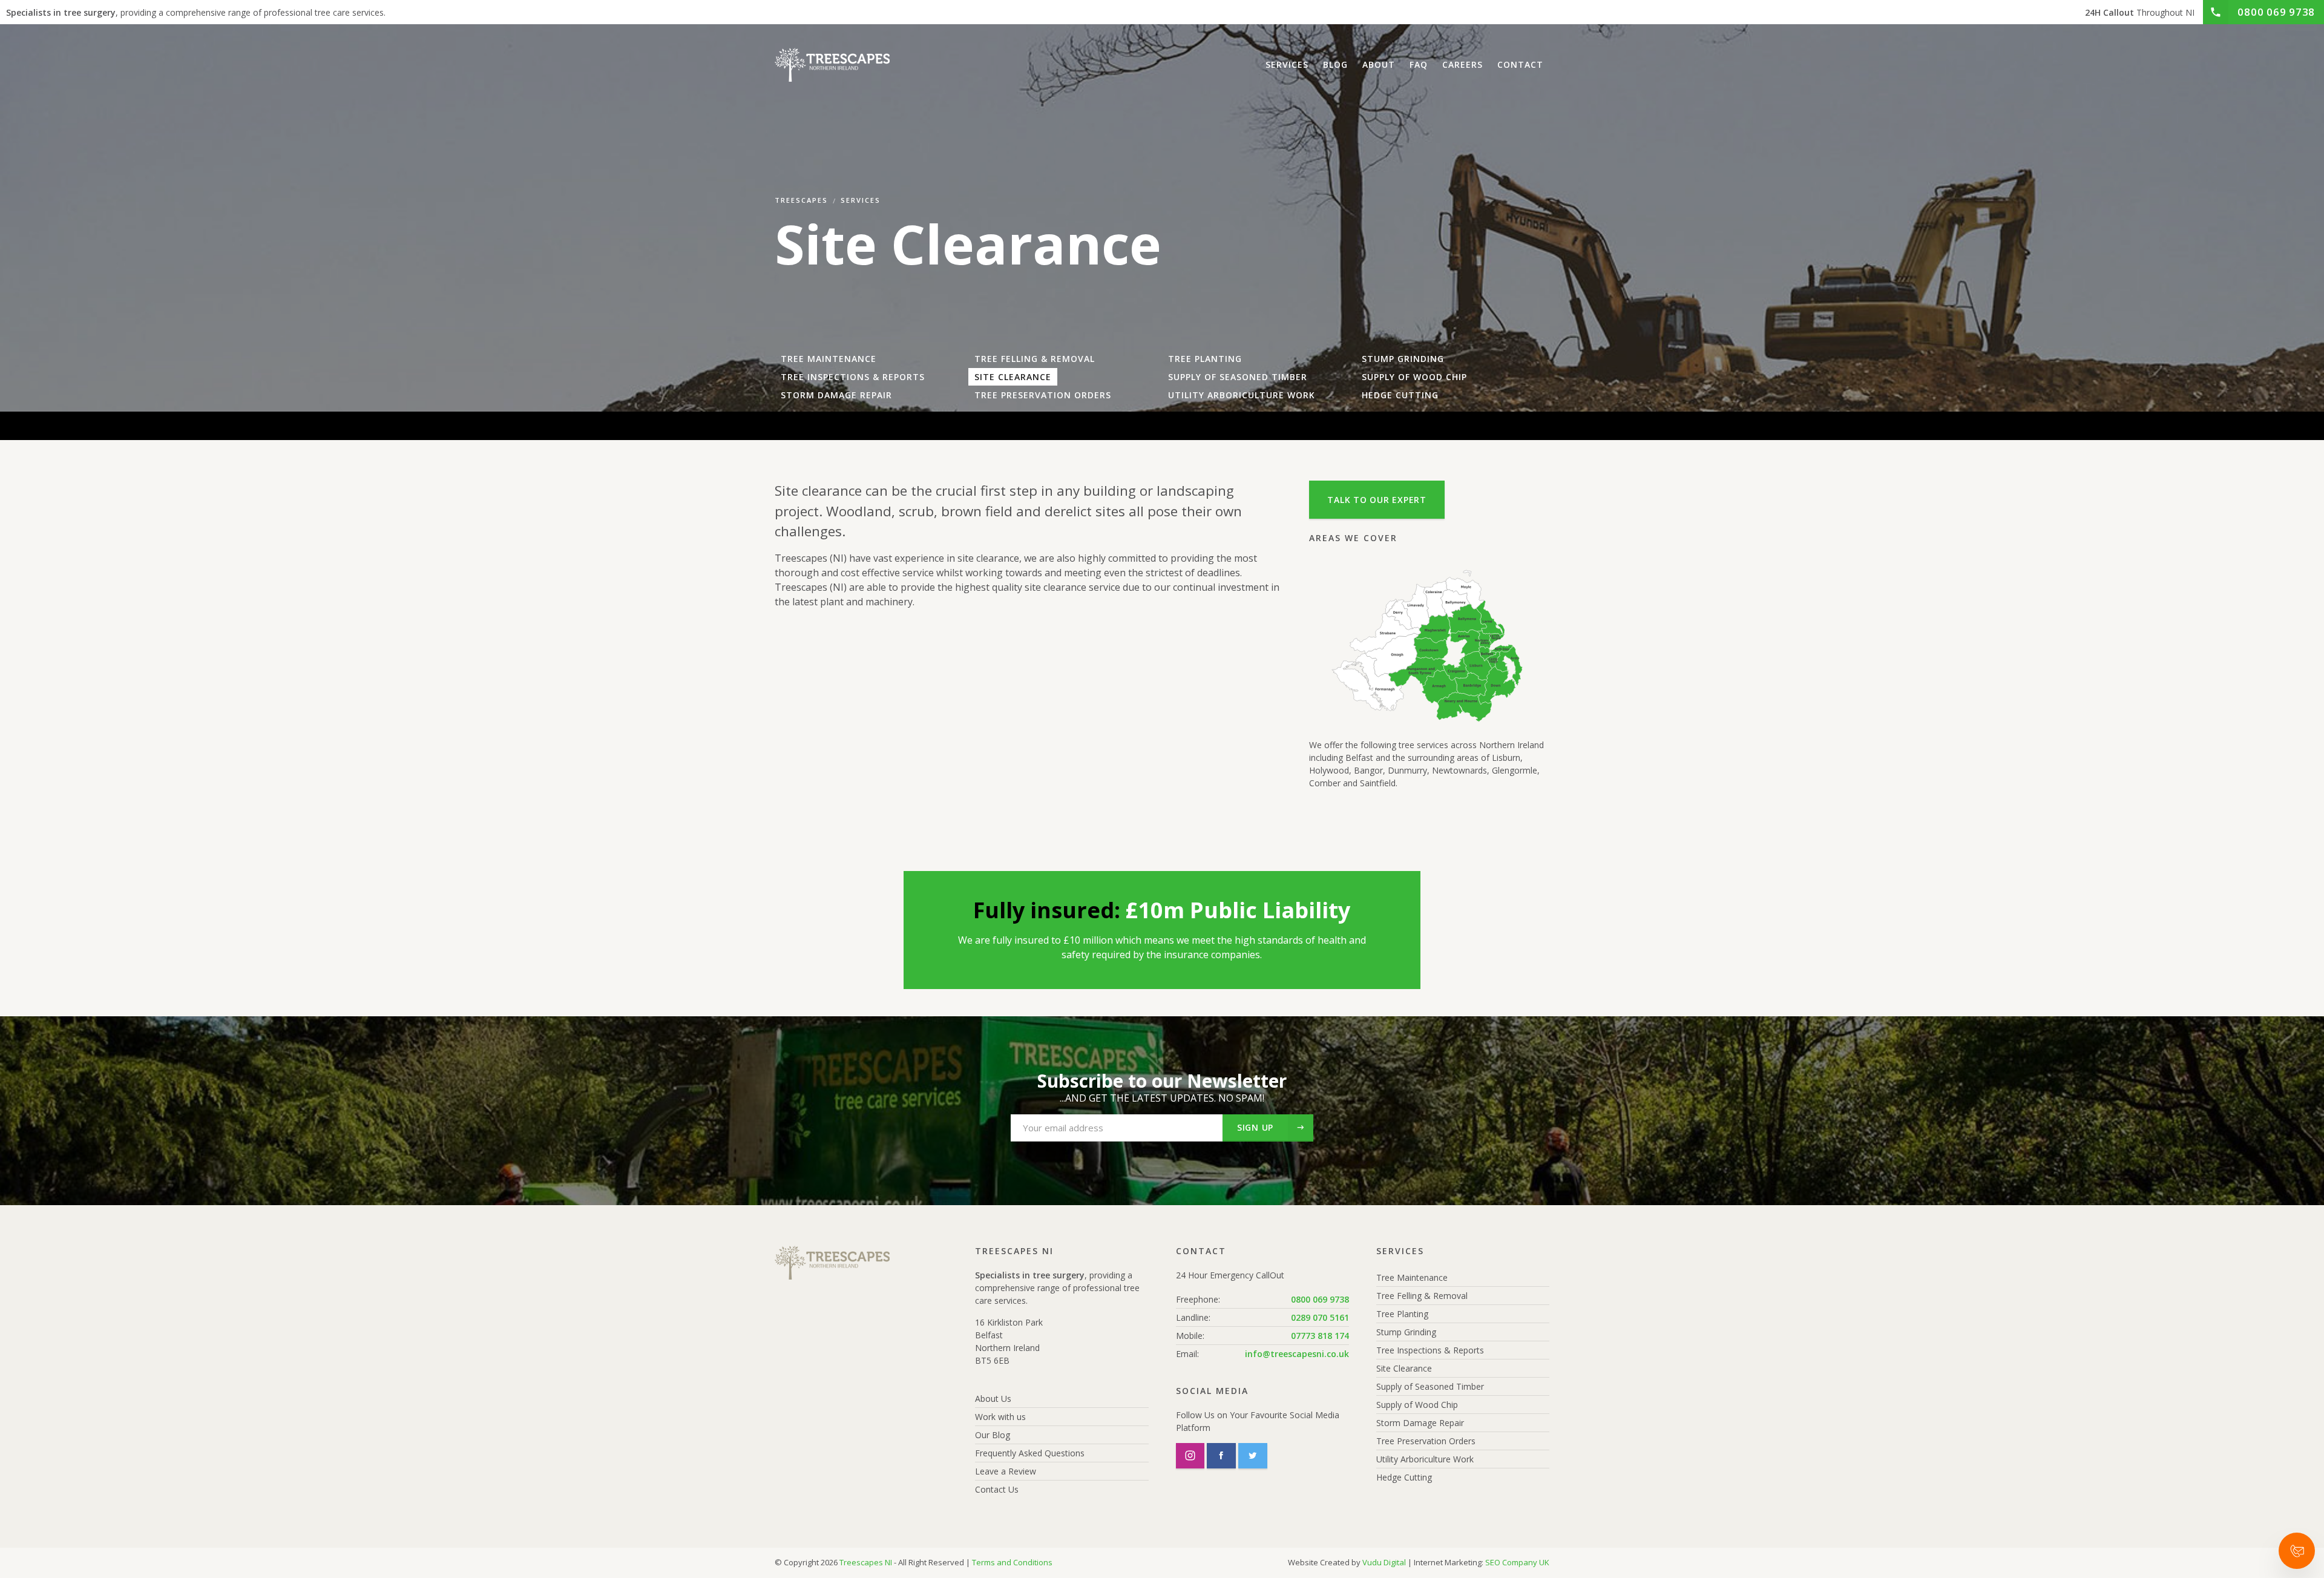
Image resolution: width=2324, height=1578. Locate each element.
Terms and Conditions (1012, 1562)
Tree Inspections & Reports (853, 377)
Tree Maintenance (829, 359)
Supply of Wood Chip (1414, 377)
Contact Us (997, 1489)
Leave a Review (1006, 1471)
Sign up (1255, 1127)
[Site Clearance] (832, 65)
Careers (1462, 64)
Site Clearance (1013, 377)
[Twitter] (1253, 1456)
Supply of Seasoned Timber (1238, 377)
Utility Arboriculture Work (1242, 395)
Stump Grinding (1403, 359)
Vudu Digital (1384, 1562)
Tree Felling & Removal (1035, 359)
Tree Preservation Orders (1043, 395)
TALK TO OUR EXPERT (1377, 500)
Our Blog (993, 1435)
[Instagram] (1190, 1456)
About (1379, 64)
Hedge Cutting (1400, 395)
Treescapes (801, 200)
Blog (1335, 64)
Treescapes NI (866, 1562)
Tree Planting (1205, 359)
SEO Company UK (1517, 1562)
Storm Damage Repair (836, 395)
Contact (1520, 64)
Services (1287, 64)
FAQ (1419, 64)
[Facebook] (1221, 1456)
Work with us (1000, 1417)
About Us (993, 1399)
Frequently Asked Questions (1030, 1453)
